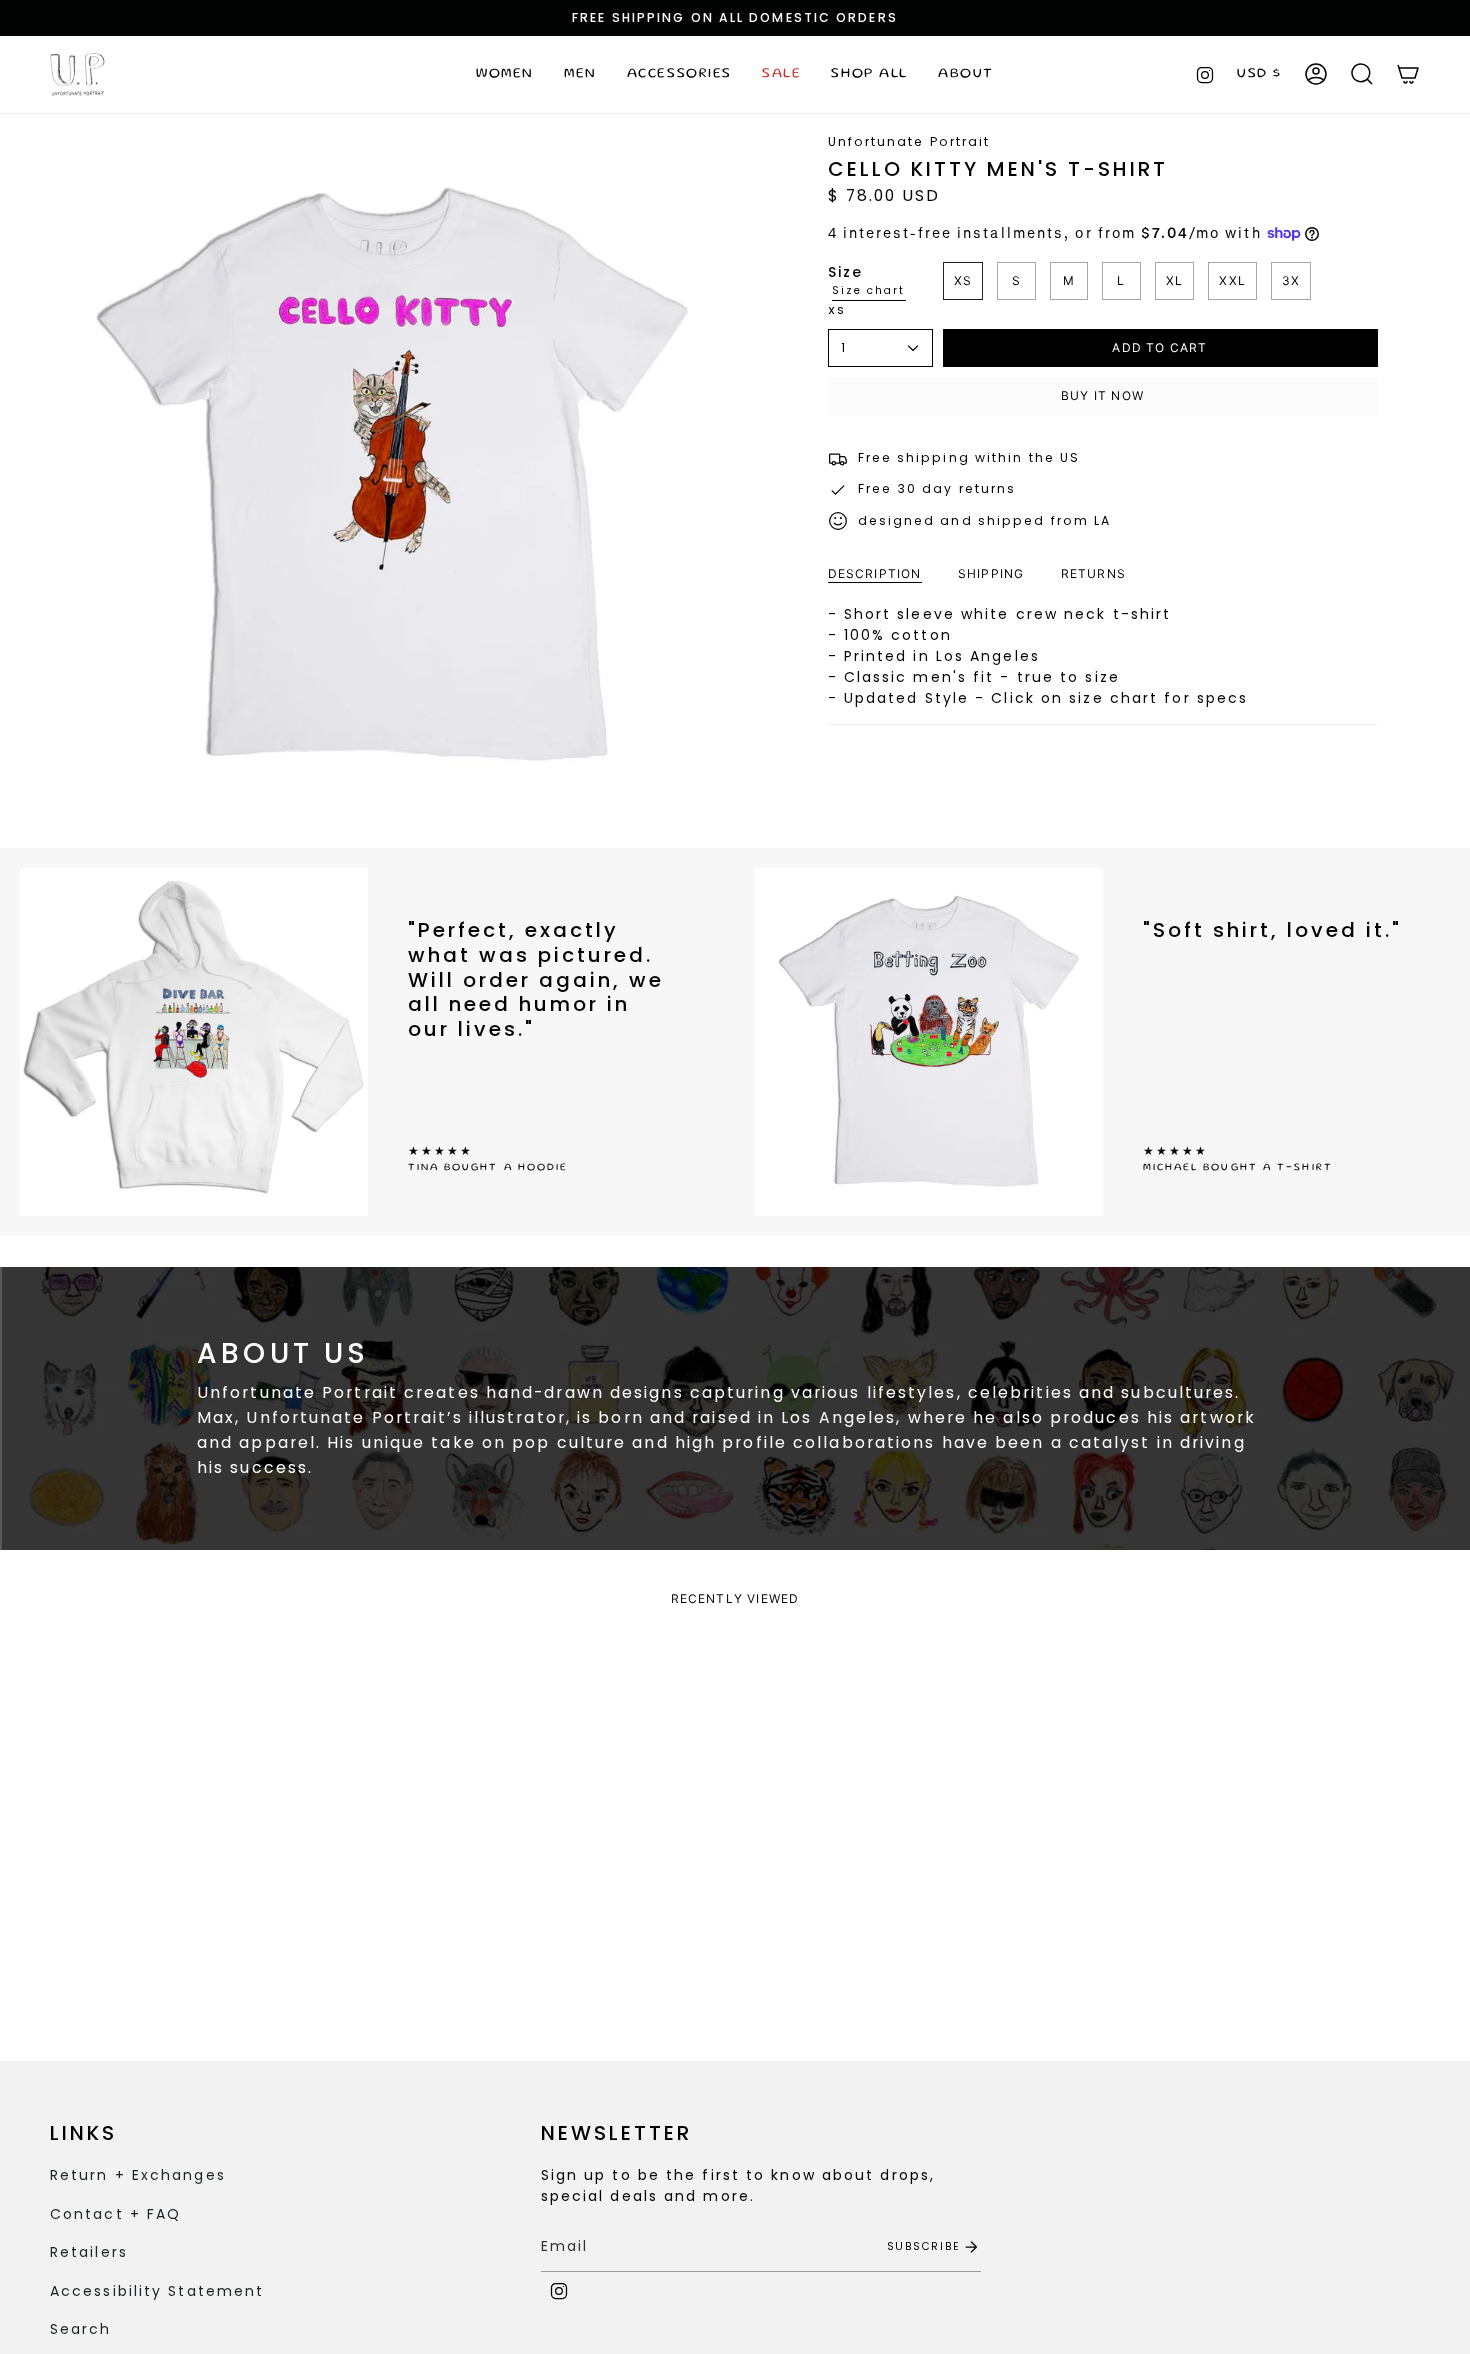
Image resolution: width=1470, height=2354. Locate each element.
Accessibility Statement (157, 2291)
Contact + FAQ (115, 2214)
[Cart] (1408, 74)
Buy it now (1102, 395)
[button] (505, 74)
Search (81, 2329)
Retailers (89, 2252)
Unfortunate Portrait (909, 141)
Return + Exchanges (138, 2175)
